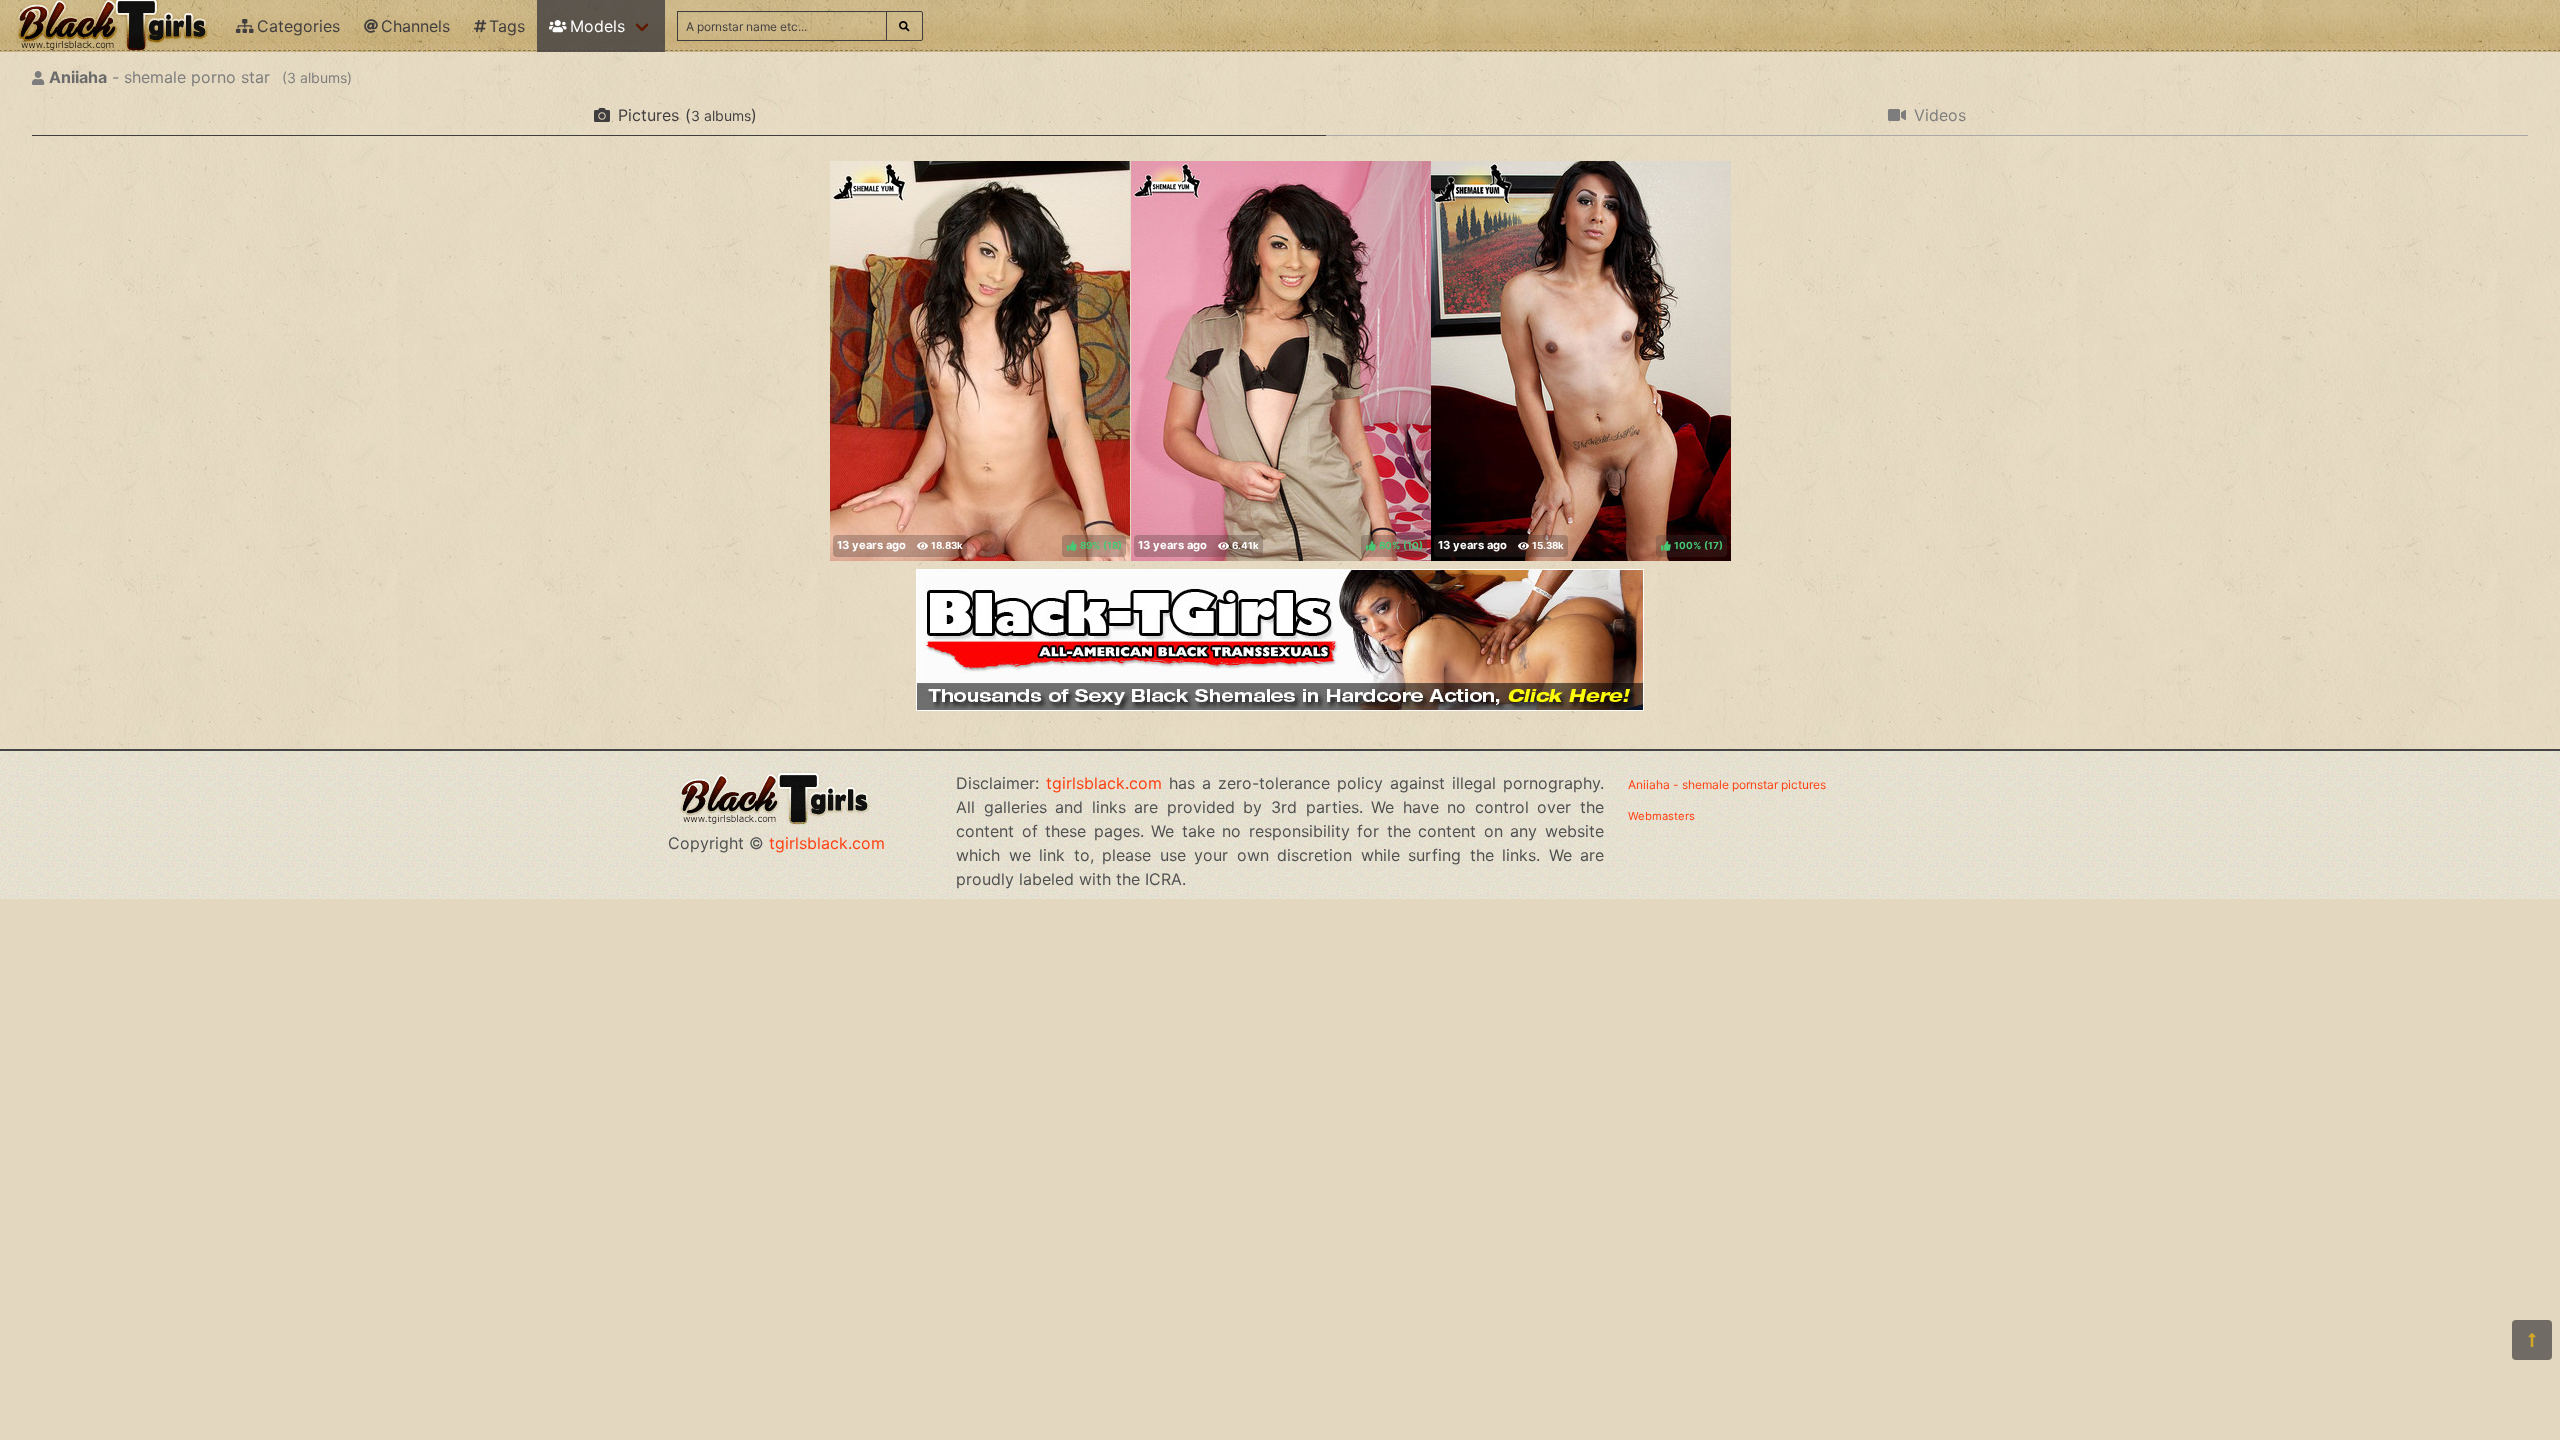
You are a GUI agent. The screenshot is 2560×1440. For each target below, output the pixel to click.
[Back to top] (2532, 1340)
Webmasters (1661, 816)
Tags (507, 26)
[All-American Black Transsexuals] (1280, 705)
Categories (298, 26)
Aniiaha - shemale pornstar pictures (1727, 784)
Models (597, 26)
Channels (415, 26)
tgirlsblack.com (827, 843)
